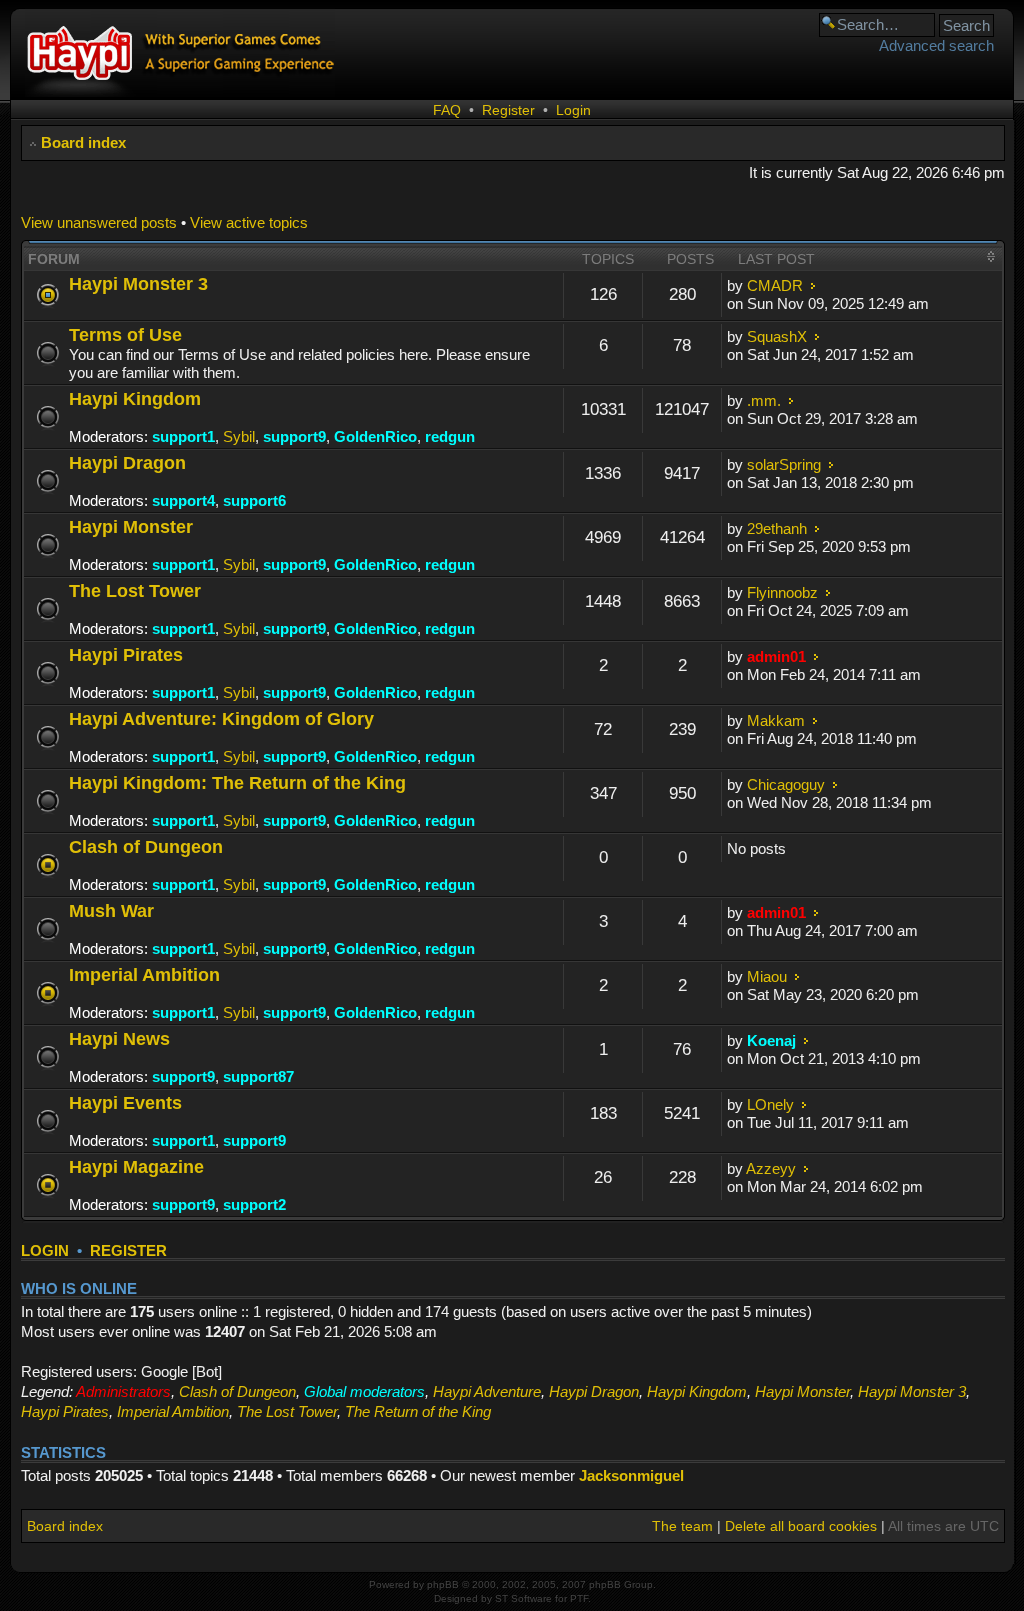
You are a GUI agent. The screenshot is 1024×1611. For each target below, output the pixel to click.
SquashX (777, 336)
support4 (183, 500)
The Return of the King (418, 1411)
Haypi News (119, 1038)
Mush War (111, 910)
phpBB (443, 1584)
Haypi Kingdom (135, 398)
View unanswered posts (99, 222)
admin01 (776, 656)
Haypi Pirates (126, 654)
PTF (579, 1598)
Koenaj (771, 1040)
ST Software (523, 1598)
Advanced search (936, 45)
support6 (254, 500)
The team (682, 1526)
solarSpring (784, 464)
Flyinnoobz (782, 592)
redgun (450, 436)
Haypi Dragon (127, 462)
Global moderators (364, 1391)
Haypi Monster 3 (138, 283)
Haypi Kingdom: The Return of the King (237, 782)
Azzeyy (771, 1168)
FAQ (447, 110)
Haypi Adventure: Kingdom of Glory (221, 718)
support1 (183, 436)
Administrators (123, 1391)
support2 (254, 1204)
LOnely (770, 1104)
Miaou (767, 976)
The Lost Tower (135, 590)
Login (573, 110)
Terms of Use (125, 334)
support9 (294, 436)
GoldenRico (375, 436)
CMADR (775, 285)
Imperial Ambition (144, 974)
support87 (258, 1076)
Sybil (239, 436)
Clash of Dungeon (146, 846)
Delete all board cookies (801, 1526)
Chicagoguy (786, 784)
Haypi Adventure (487, 1391)
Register (508, 110)
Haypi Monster (131, 526)
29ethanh (777, 528)
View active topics (249, 222)
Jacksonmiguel (631, 1475)
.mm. (764, 400)
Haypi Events (125, 1102)
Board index (83, 142)
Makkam (776, 720)
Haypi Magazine (136, 1166)
